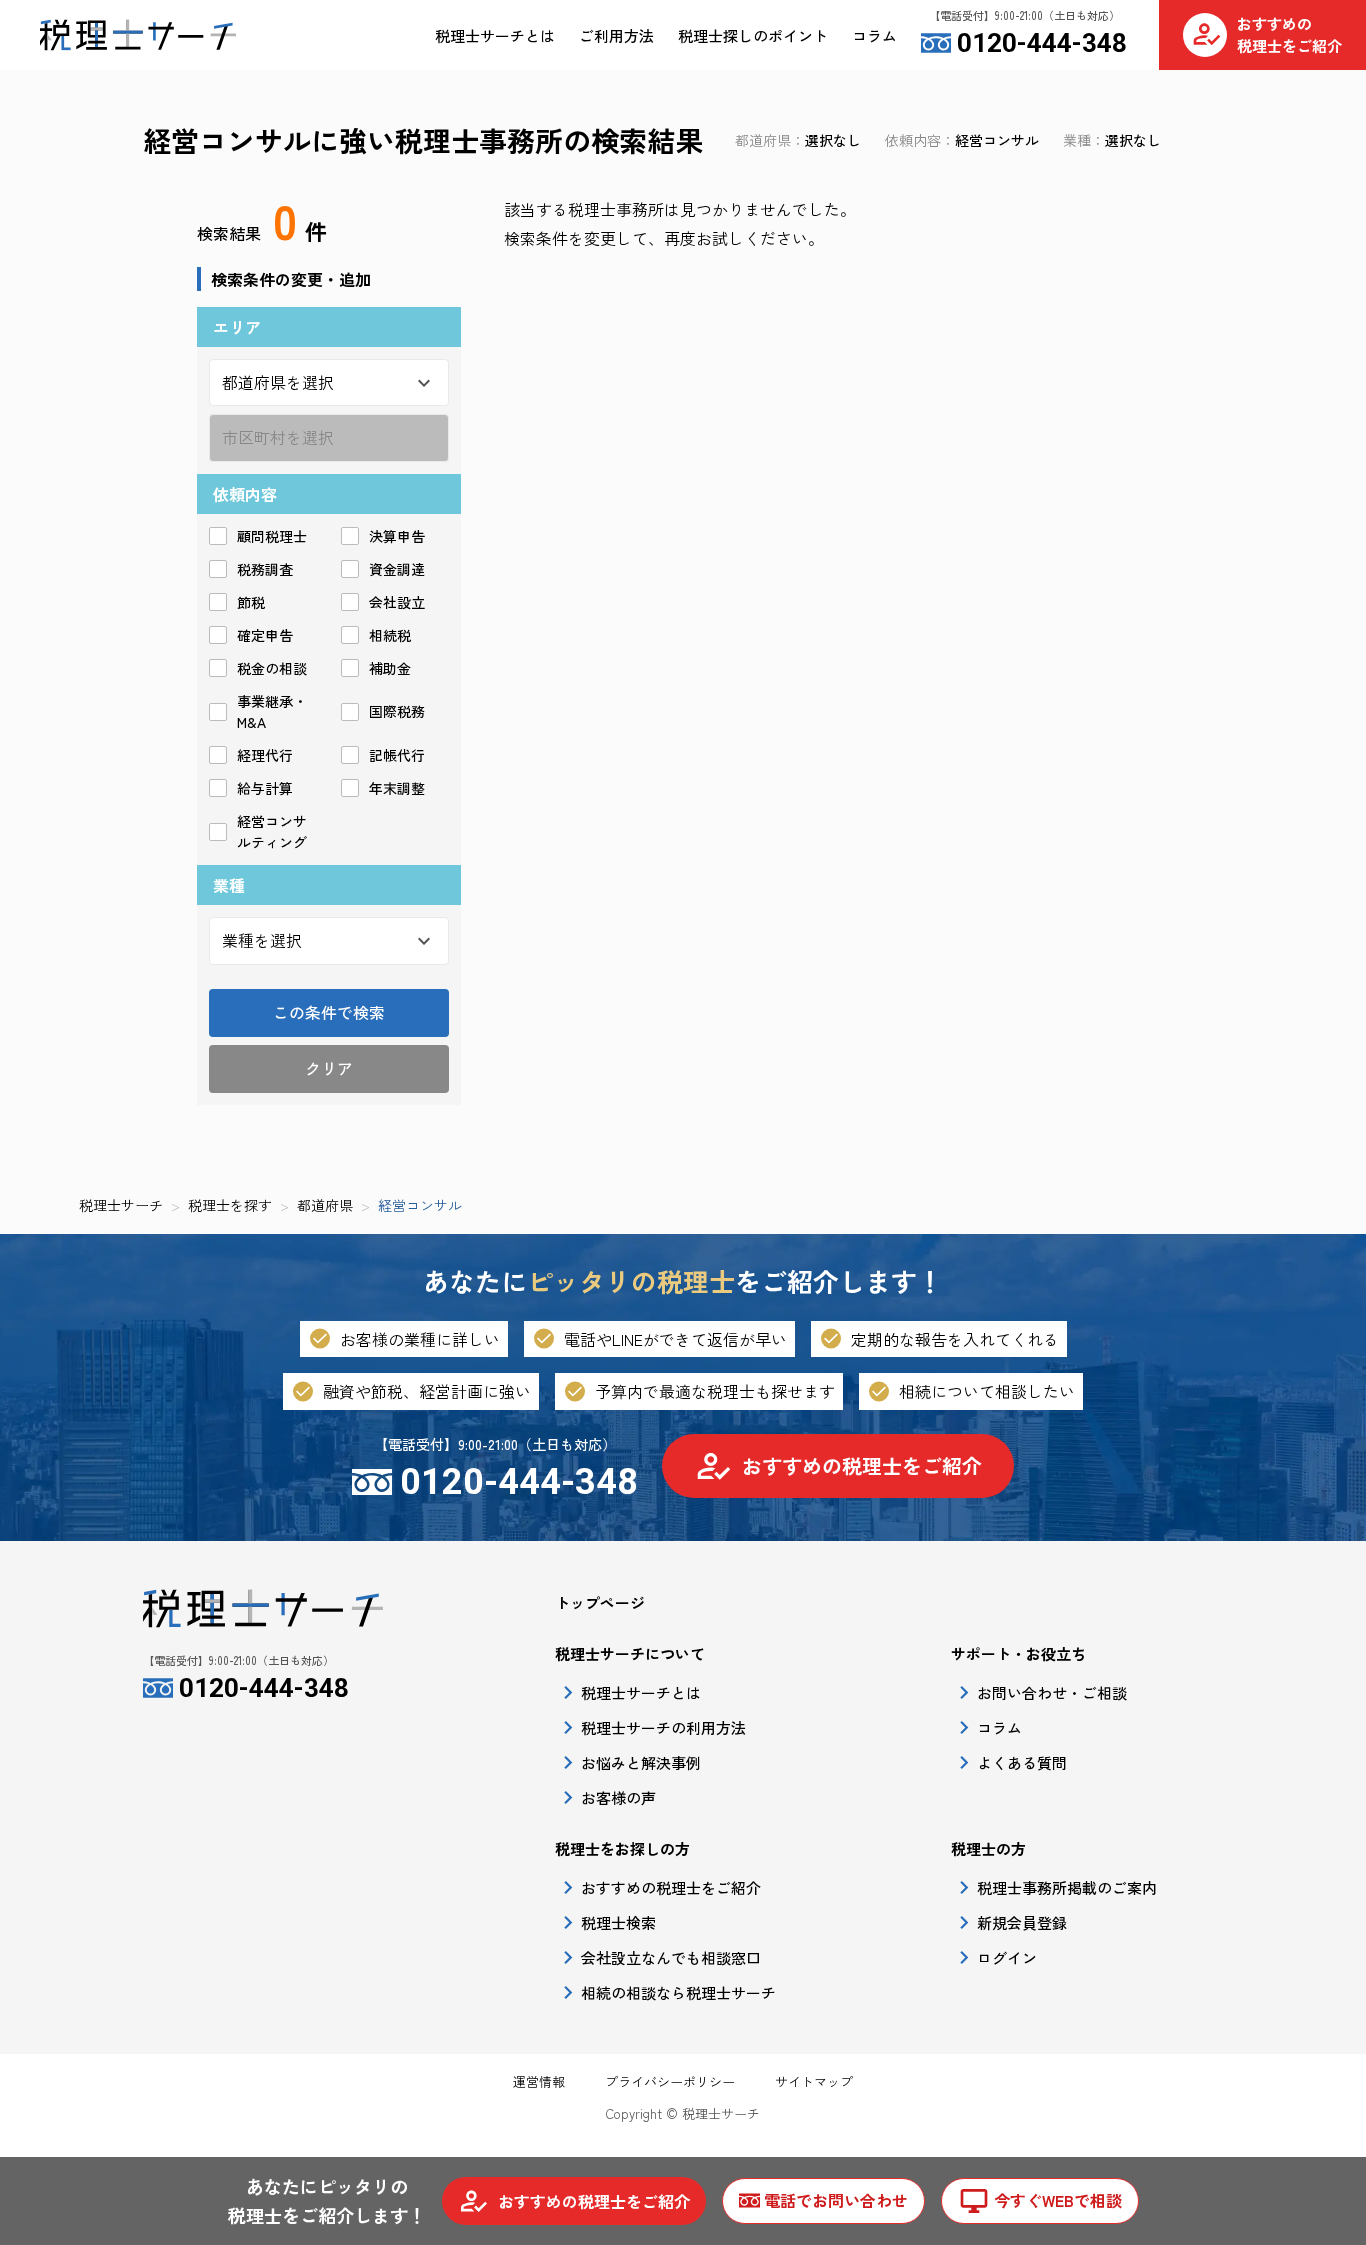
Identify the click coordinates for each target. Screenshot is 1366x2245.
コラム (874, 35)
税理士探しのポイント (753, 35)
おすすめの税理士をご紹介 (862, 1465)
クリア (329, 1068)
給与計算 (265, 788)
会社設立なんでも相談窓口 (671, 1957)
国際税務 (397, 711)
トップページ (600, 1602)
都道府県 (325, 1205)
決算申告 (397, 536)
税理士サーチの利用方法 (663, 1727)
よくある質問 (1022, 1762)
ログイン (1007, 1957)
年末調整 (397, 788)
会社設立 (397, 602)
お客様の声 (618, 1797)
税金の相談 (272, 668)
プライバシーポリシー (670, 2081)
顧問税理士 (272, 536)
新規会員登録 (1022, 1922)
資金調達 (397, 569)
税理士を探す (230, 1205)
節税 (251, 602)
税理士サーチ (121, 1205)
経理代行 (265, 755)
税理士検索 (618, 1922)
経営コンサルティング (272, 831)
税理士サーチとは (495, 35)
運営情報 (539, 2081)
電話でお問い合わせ (836, 2200)
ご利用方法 (616, 35)
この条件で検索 (329, 1012)
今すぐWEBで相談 (1058, 2200)
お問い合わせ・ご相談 (1052, 1692)
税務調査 (265, 569)
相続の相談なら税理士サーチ (678, 1992)
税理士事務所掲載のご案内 (1067, 1887)
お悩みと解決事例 (641, 1762)
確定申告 (265, 635)
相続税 (390, 635)
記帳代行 (397, 755)
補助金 (390, 668)
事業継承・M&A (272, 711)
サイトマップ (814, 2081)
